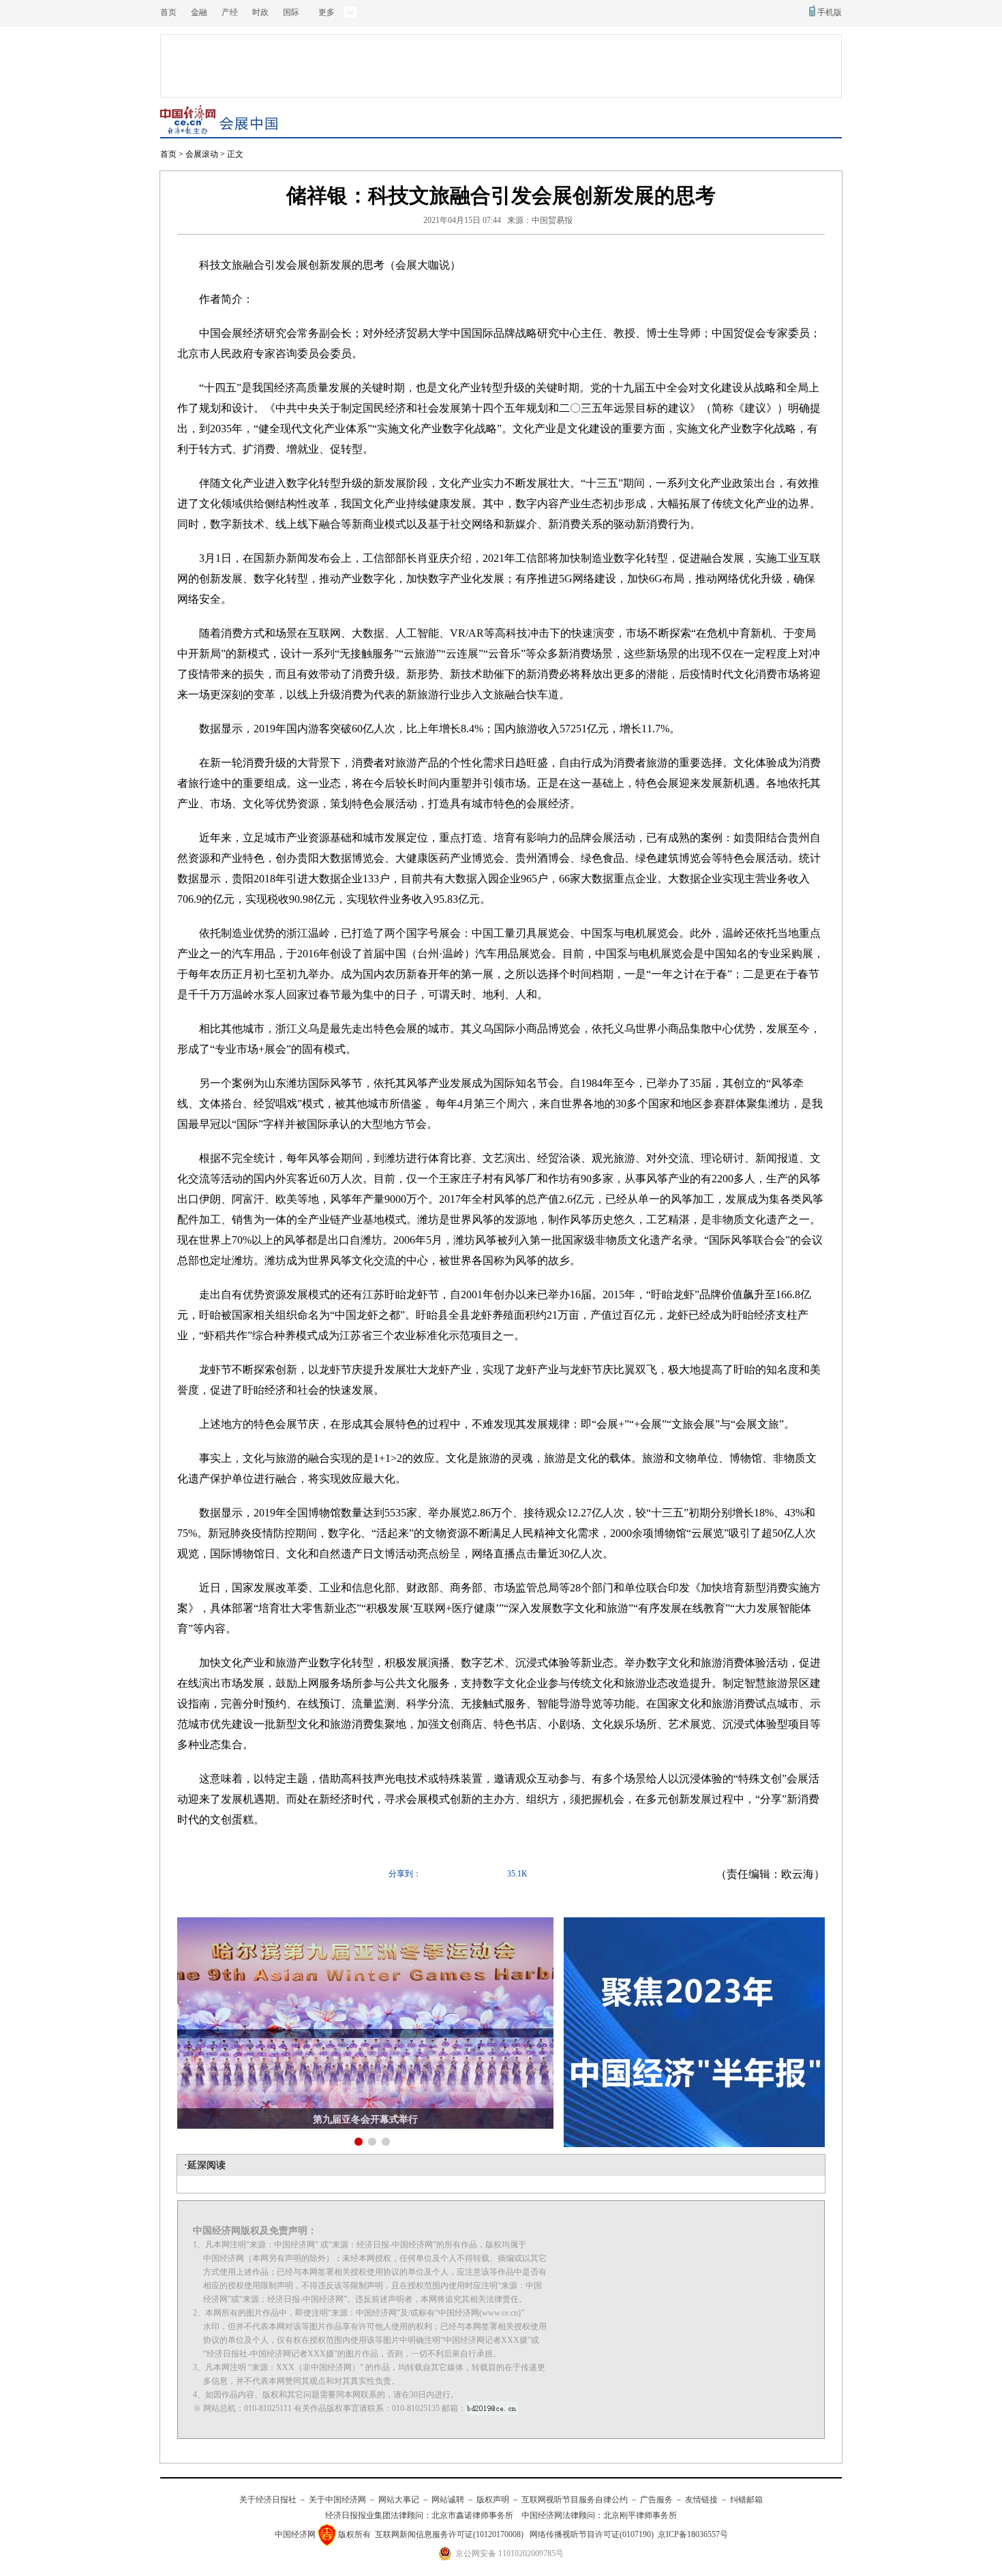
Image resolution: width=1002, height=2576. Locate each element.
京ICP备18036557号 (693, 2534)
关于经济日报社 (268, 2500)
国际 (291, 12)
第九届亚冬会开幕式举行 (365, 2120)
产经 (230, 12)
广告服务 (656, 2500)
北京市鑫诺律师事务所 (472, 2515)
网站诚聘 (448, 2500)
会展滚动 (202, 154)
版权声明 (493, 2500)
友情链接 (701, 2500)
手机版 (830, 12)
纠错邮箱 (746, 2500)
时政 (260, 12)
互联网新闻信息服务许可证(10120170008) (449, 2534)
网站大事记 (399, 2500)
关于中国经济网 (337, 2500)
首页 (168, 12)
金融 (199, 12)
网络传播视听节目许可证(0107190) (592, 2534)
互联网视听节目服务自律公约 (575, 2500)
